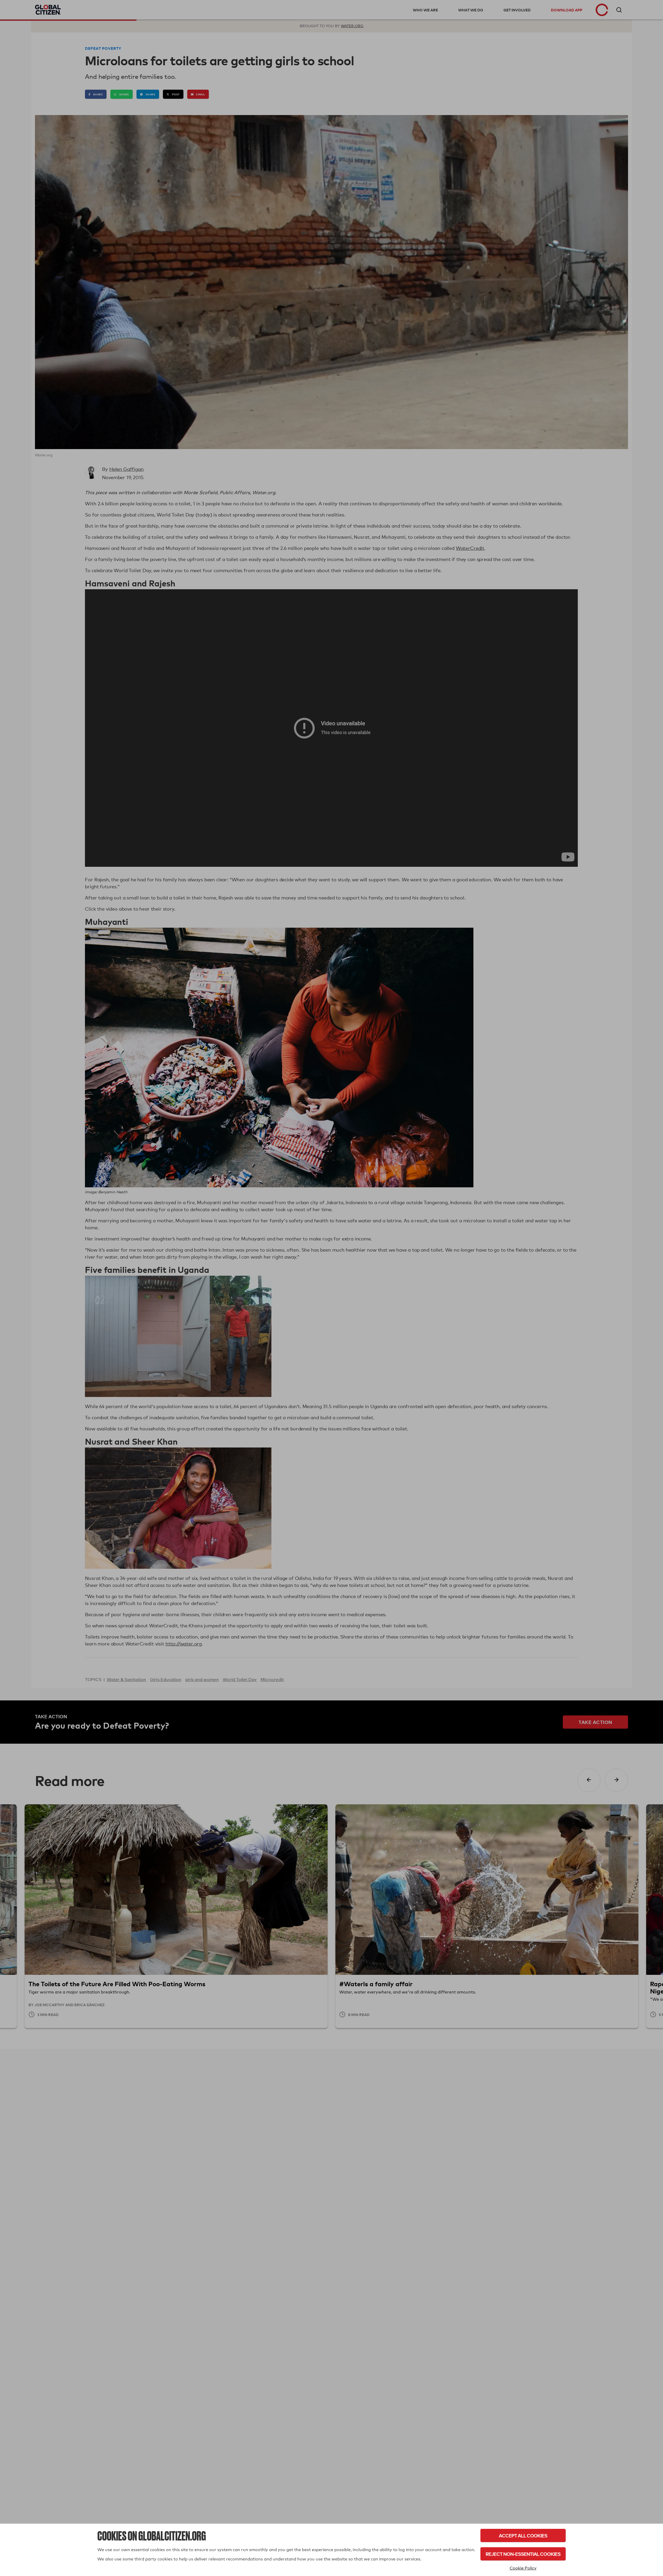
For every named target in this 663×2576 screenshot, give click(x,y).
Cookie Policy (523, 2568)
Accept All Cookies (523, 2535)
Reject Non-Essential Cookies (523, 2554)
